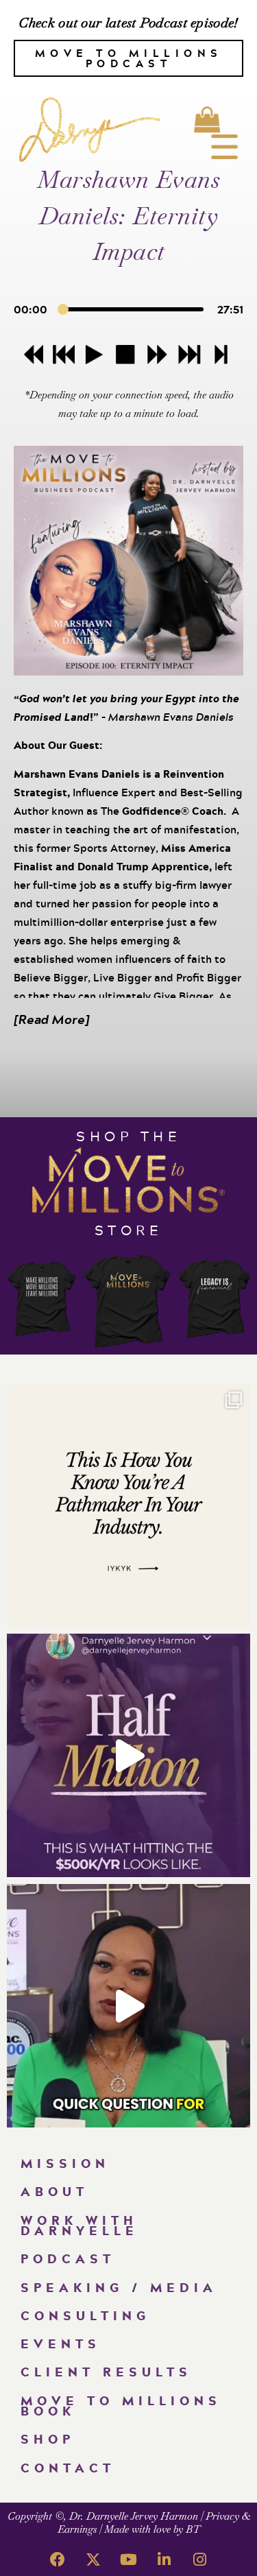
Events (61, 2344)
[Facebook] (58, 2560)
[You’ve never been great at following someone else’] (128, 1505)
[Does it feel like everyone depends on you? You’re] (128, 2006)
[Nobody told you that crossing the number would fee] (128, 1755)
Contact (68, 2468)
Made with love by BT (152, 2529)
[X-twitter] (93, 2560)
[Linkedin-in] (164, 2560)
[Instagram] (200, 2560)
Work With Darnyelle (79, 2225)
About (54, 2191)
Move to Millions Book (121, 2406)
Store (129, 1230)
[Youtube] (129, 2560)
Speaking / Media (119, 2287)
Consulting (85, 2315)
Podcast (68, 2258)
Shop (48, 2439)
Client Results (106, 2372)
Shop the (128, 1136)
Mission (65, 2163)
